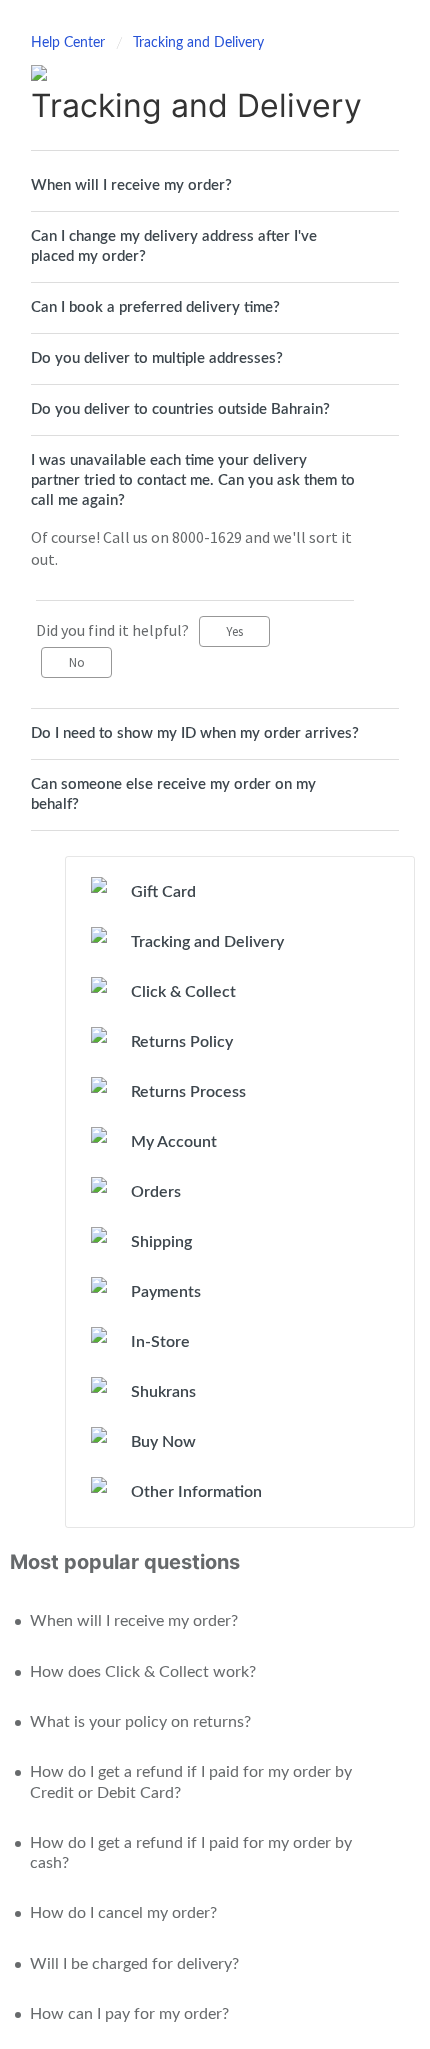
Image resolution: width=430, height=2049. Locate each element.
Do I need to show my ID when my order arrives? (195, 733)
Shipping (161, 1242)
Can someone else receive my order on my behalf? (173, 794)
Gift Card (163, 892)
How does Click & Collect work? (143, 1672)
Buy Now (163, 1442)
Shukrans (163, 1392)
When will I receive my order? (131, 185)
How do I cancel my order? (123, 1913)
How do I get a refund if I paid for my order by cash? (191, 1853)
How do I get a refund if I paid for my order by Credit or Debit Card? (191, 1782)
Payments (166, 1292)
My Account (174, 1142)
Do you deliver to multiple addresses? (157, 358)
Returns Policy (182, 1042)
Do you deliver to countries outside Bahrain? (180, 409)
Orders (156, 1192)
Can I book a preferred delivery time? (155, 307)
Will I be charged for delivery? (134, 1964)
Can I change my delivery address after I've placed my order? (174, 246)
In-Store (160, 1342)
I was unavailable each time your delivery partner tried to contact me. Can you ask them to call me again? (193, 480)
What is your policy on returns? (140, 1722)
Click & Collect (183, 992)
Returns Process (188, 1092)
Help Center (70, 43)
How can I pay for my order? (129, 2014)
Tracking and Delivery (198, 43)
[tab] (215, 186)
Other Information (196, 1492)
